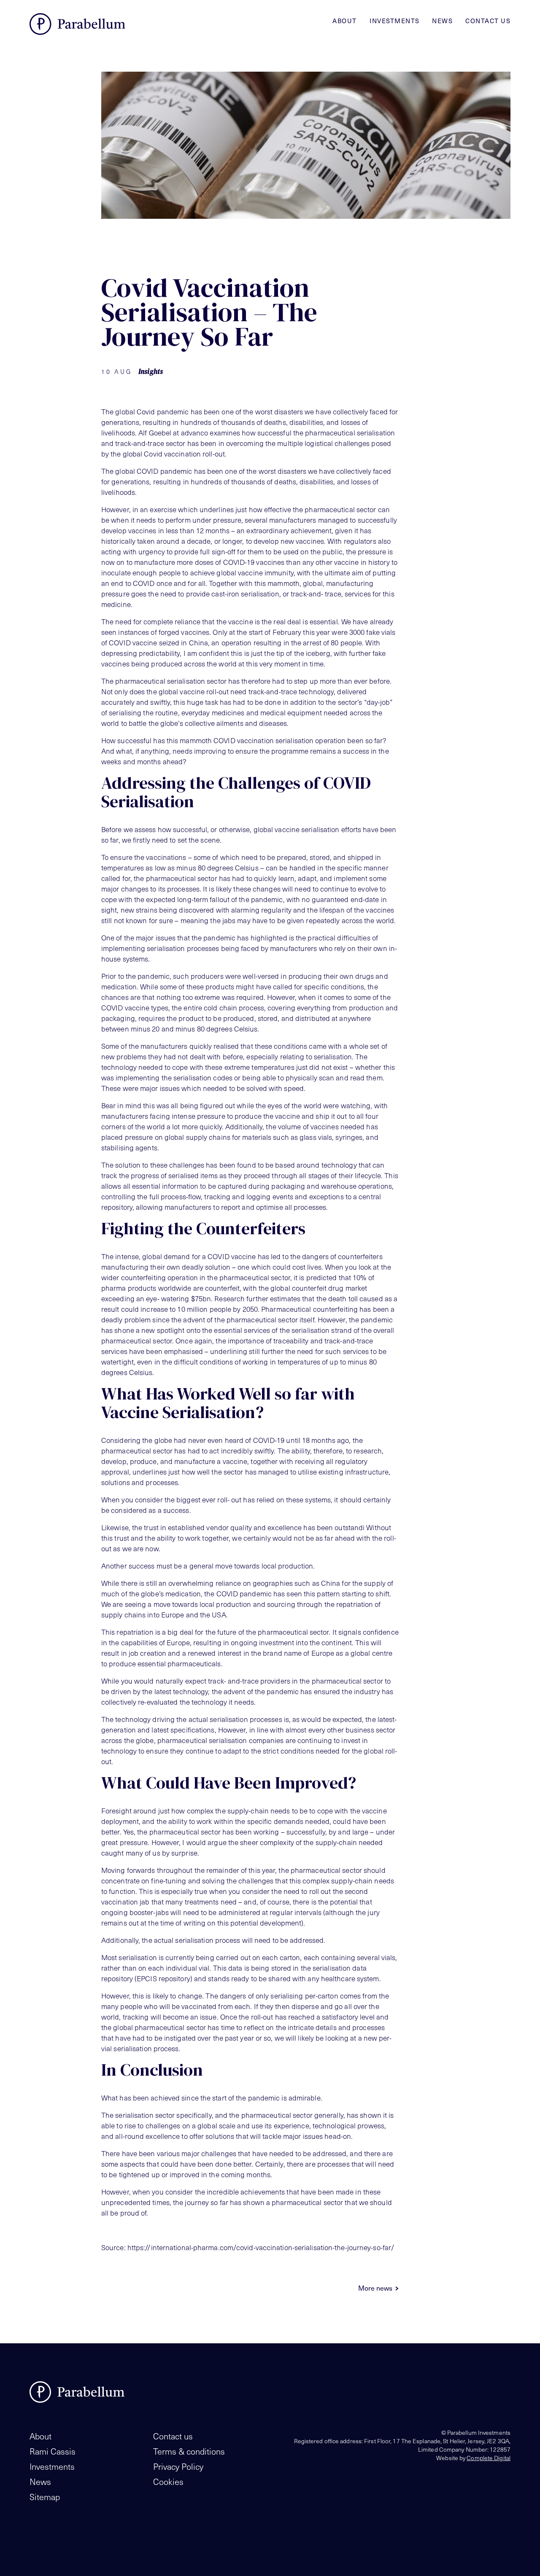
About (345, 21)
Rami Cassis (53, 2451)
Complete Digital (489, 2458)
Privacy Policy (178, 2466)
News (442, 21)
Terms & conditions (189, 2451)
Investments (395, 21)
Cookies (168, 2482)
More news (375, 2288)
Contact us (488, 21)
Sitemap (45, 2497)
